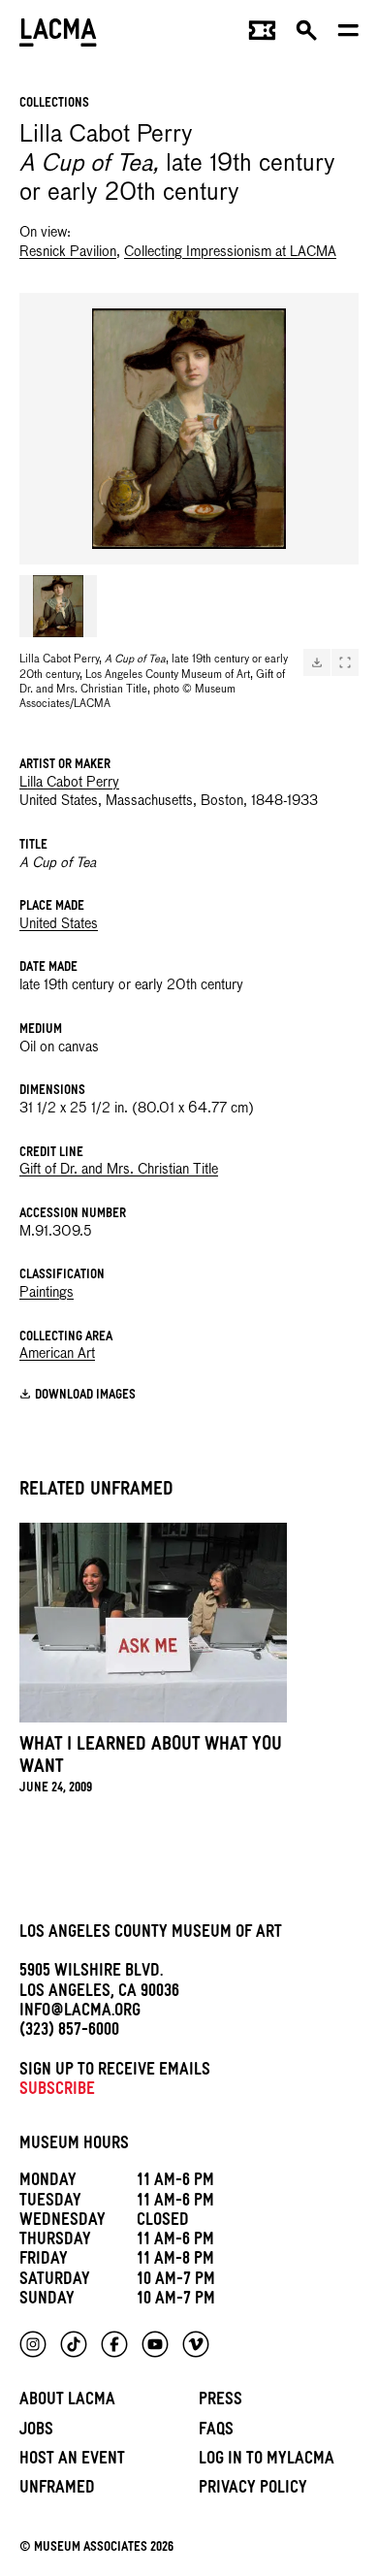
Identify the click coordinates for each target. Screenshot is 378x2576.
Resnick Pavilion (68, 252)
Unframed (57, 2490)
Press (220, 2402)
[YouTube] (155, 2344)
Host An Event (72, 2461)
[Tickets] (262, 35)
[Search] (307, 35)
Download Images (85, 1396)
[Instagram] (33, 2344)
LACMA (58, 34)
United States (59, 924)
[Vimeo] (196, 2344)
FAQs (216, 2432)
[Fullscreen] (345, 662)
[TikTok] (74, 2344)
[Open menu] (348, 35)
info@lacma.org (80, 2013)
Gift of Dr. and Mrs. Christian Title (119, 1170)
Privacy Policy (253, 2490)
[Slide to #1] (58, 606)
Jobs (36, 2432)
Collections (54, 104)
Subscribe (57, 2092)
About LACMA (67, 2402)
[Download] (317, 662)
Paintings (47, 1293)
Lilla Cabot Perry (69, 783)
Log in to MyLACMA (267, 2461)
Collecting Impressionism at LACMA (230, 252)
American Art (57, 1354)
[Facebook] (114, 2344)
